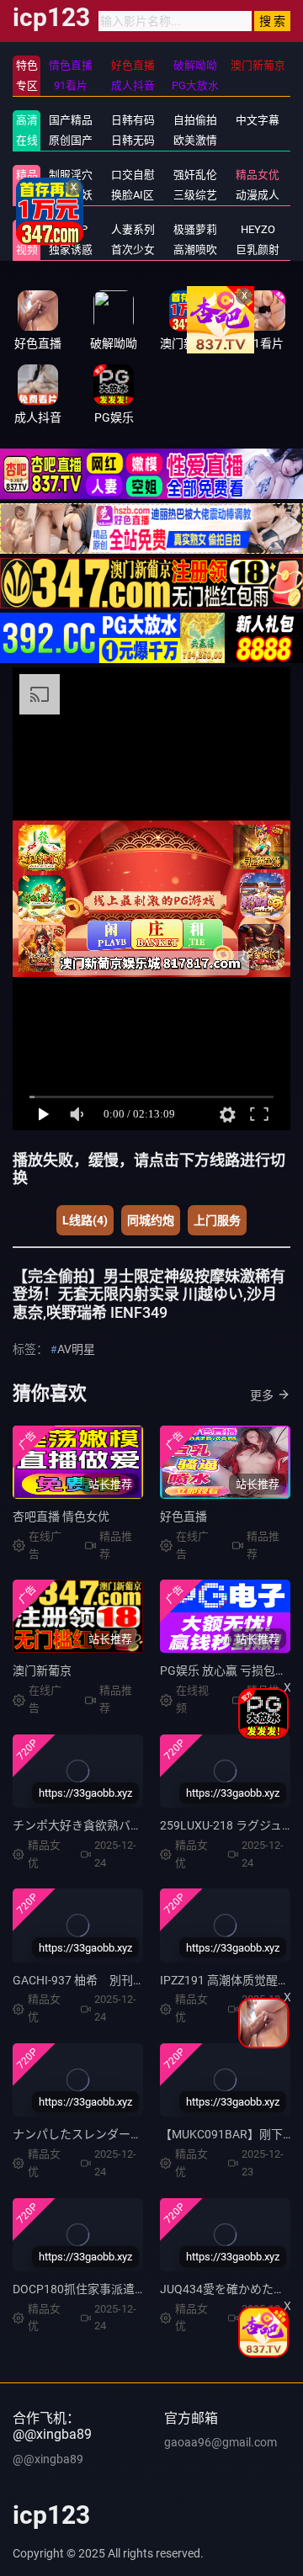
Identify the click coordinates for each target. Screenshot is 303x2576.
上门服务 (217, 1220)
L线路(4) (85, 1220)
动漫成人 (258, 195)
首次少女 (133, 250)
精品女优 (258, 175)
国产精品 (71, 120)
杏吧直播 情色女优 (61, 1516)
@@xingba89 (48, 2459)
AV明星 (76, 1349)
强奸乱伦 (195, 175)
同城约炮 (151, 1220)
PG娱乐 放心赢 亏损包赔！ (229, 1670)
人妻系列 (133, 229)
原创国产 (71, 140)
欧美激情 (195, 140)
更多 (262, 1395)
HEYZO (258, 229)
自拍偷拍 (195, 120)
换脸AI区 (133, 195)
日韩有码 (133, 120)
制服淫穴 (71, 175)
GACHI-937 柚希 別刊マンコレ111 (106, 1980)
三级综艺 (195, 195)
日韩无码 (133, 140)
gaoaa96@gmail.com (221, 2442)
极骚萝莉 (195, 229)
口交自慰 (133, 175)
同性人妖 (71, 195)
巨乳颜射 (258, 250)
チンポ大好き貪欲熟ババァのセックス (113, 1825)
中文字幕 (258, 120)
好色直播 (183, 1516)
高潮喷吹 (195, 250)
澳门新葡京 (42, 1670)
